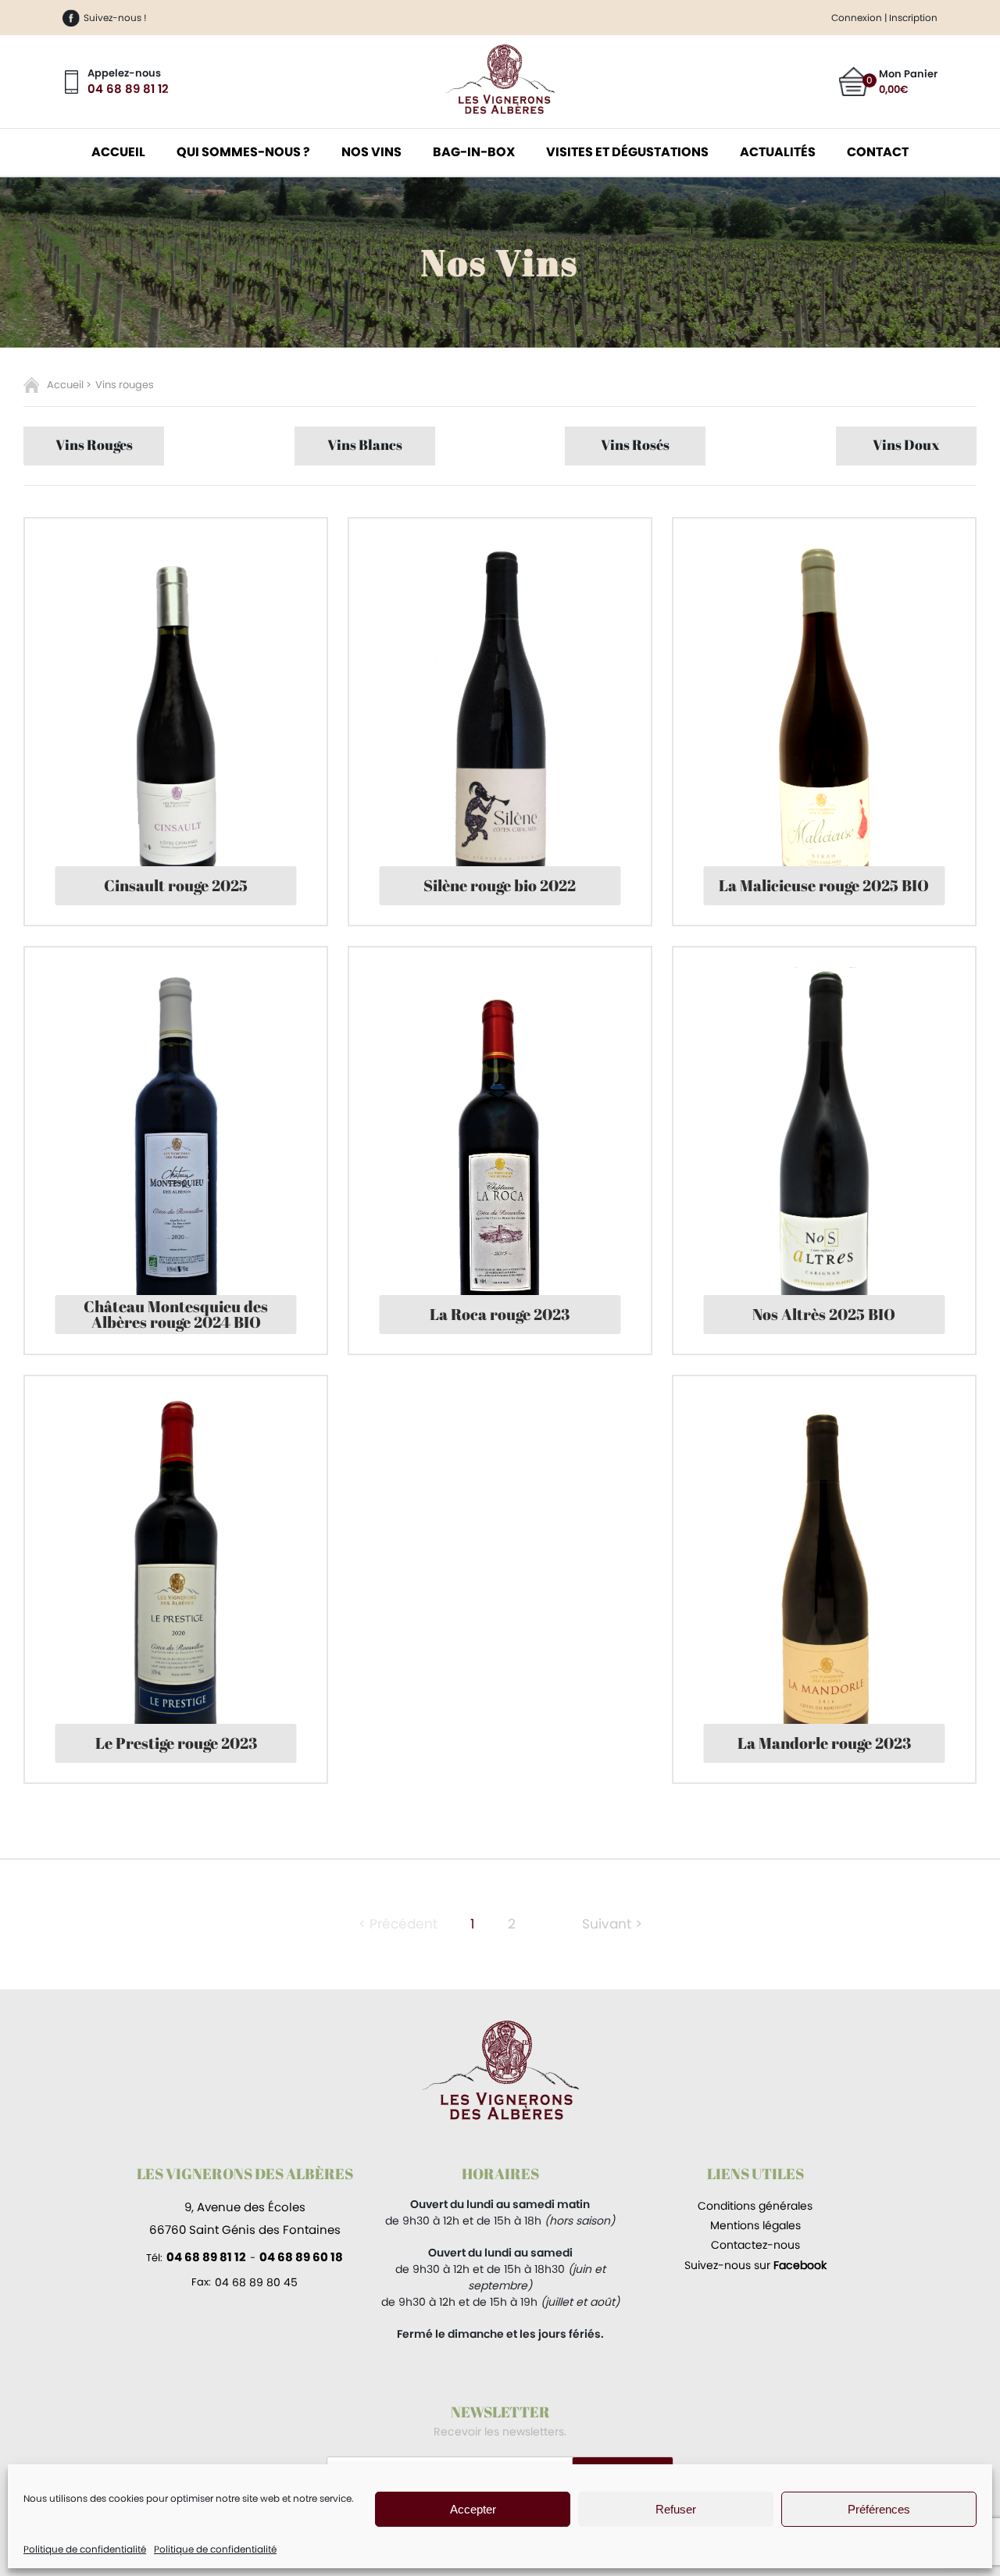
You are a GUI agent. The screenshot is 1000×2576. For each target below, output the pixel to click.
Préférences (879, 2509)
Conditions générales (755, 2206)
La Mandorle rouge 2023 (824, 1743)
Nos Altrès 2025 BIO (824, 1314)
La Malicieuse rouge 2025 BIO (824, 885)
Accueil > (69, 385)
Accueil (118, 152)
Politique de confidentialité (85, 2549)
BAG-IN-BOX (474, 152)
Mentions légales (755, 2225)
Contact (878, 152)
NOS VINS (371, 152)
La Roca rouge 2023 (500, 1314)
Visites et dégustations (627, 152)
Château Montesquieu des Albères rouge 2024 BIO (176, 1314)
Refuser (676, 2509)
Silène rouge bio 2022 (500, 885)
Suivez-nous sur (755, 2265)
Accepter (473, 2509)
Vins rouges (125, 385)
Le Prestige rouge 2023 (176, 1743)
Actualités (778, 152)
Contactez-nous (755, 2245)
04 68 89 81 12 (128, 89)
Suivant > (612, 1924)
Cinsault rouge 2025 (176, 885)
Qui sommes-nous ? (243, 152)
